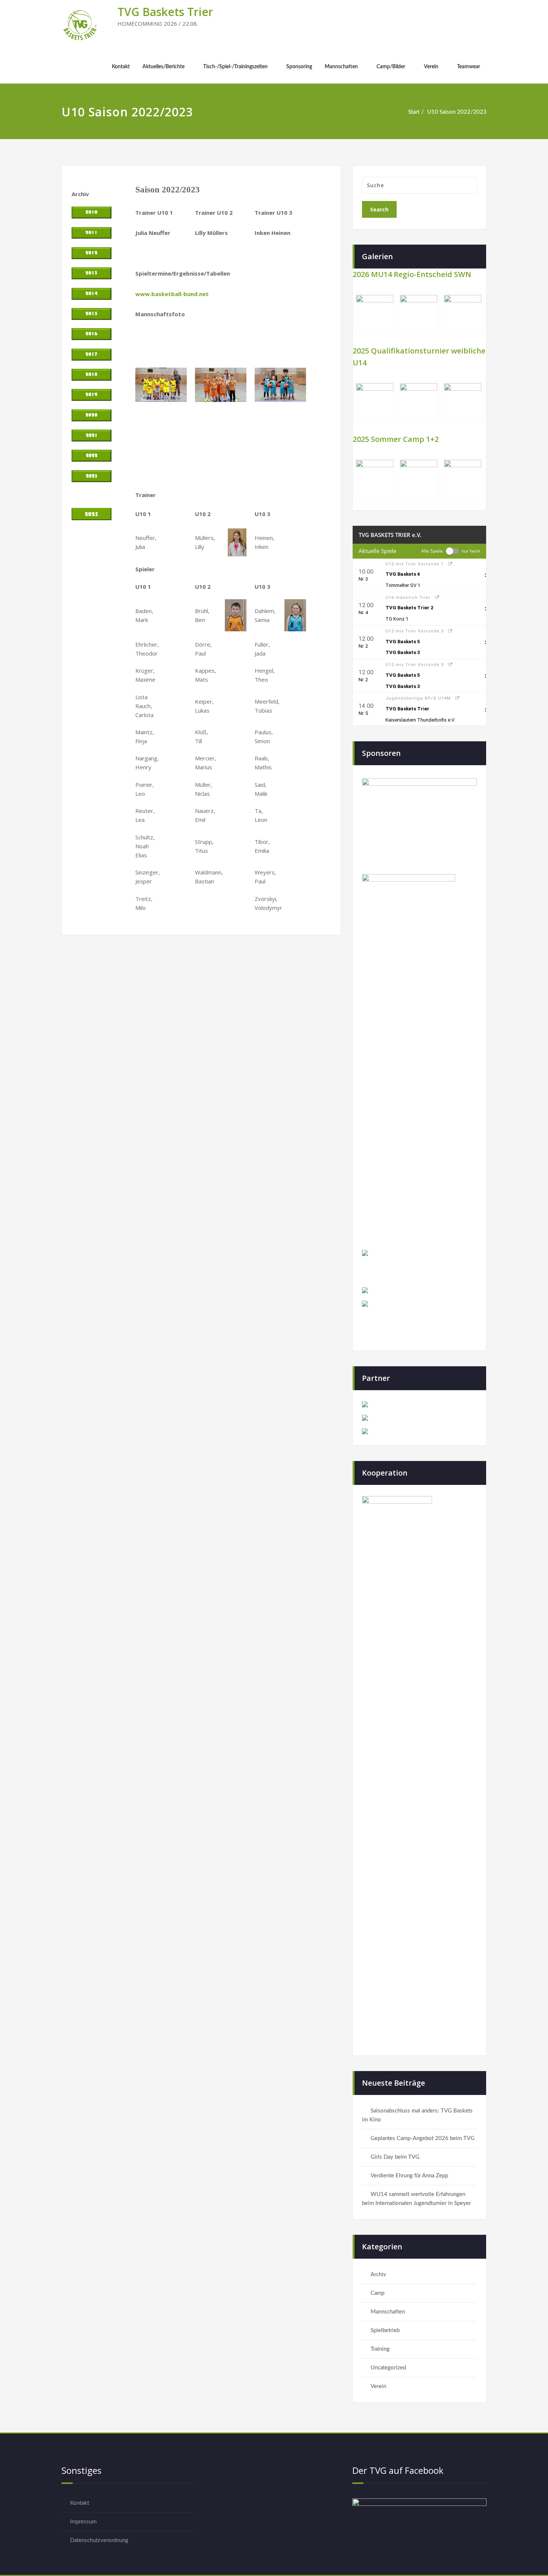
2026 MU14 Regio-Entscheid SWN (412, 274)
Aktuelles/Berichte (163, 67)
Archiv (378, 2275)
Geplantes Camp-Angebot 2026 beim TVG (423, 2138)
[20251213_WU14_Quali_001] (375, 402)
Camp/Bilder (391, 67)
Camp (377, 2293)
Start (414, 112)
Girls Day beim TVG (395, 2157)
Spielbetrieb (385, 2330)
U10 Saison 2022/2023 (457, 112)
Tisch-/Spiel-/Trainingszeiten (235, 67)
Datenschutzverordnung (99, 2540)
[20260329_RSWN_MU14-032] (463, 314)
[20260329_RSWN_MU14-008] (375, 314)
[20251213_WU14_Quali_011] (463, 402)
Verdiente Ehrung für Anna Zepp (409, 2176)
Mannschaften (341, 67)
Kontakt (121, 67)
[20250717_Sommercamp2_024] (419, 478)
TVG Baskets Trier (165, 12)
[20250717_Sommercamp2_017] (463, 478)
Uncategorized (388, 2368)
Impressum (83, 2522)
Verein (431, 67)
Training (380, 2349)
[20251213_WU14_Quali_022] (419, 402)
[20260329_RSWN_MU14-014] (419, 314)
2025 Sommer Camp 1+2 (396, 439)
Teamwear (469, 67)
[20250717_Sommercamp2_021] (375, 478)
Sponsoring (299, 67)
